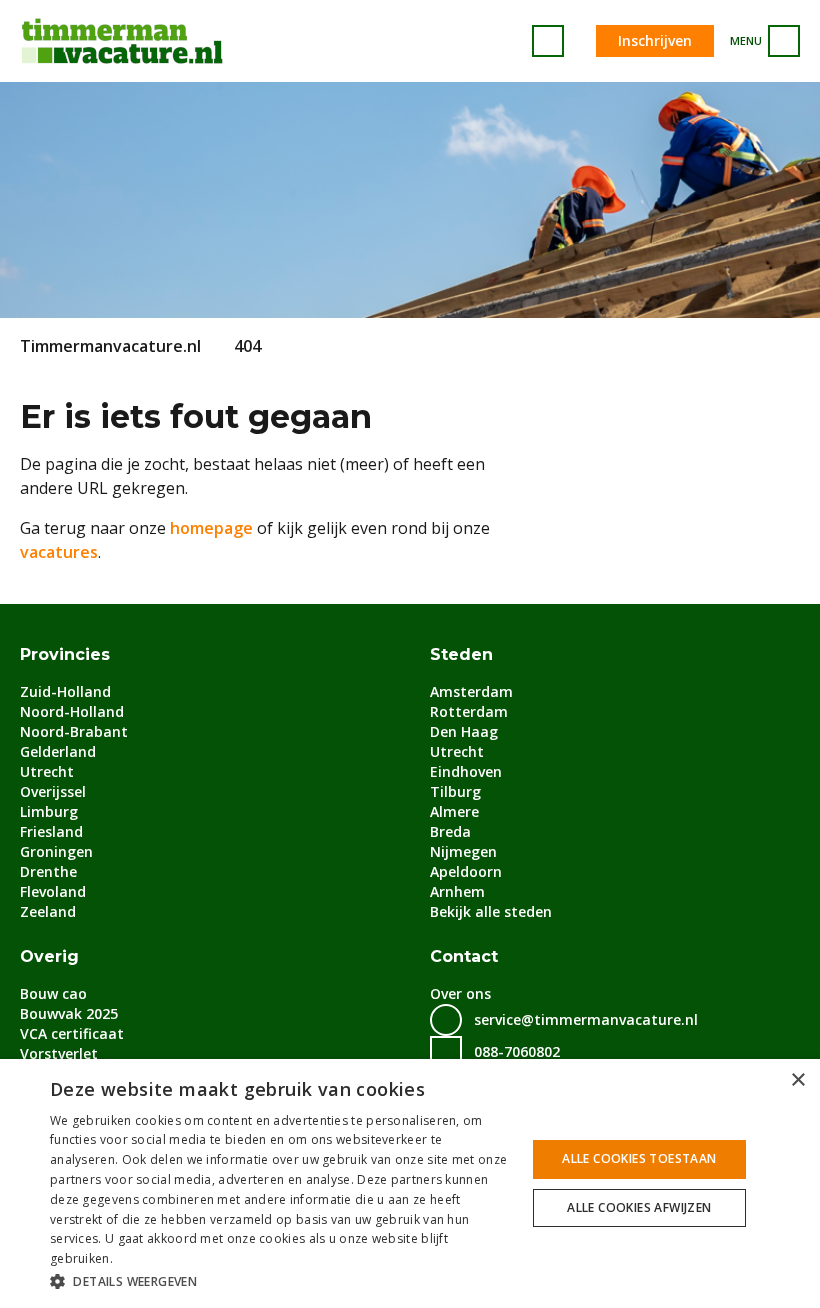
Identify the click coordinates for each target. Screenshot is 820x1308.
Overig (49, 956)
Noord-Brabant (74, 731)
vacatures (59, 552)
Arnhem (457, 891)
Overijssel (53, 791)
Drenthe (48, 871)
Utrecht (47, 771)
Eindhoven (466, 771)
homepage (211, 528)
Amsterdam (471, 691)
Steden (461, 654)
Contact (464, 956)
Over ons (460, 993)
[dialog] (410, 1183)
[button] (281, 1281)
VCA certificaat (72, 1033)
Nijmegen (463, 851)
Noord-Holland (72, 711)
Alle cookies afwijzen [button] (639, 1207)
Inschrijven (655, 40)
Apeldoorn (466, 871)
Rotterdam (469, 711)
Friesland (51, 831)
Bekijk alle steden (491, 911)
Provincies (65, 654)
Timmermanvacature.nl (110, 346)
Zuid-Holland (65, 691)
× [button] (797, 1080)
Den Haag (464, 731)
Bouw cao (53, 993)
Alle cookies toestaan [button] (639, 1158)
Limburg (49, 811)
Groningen (56, 851)
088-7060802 (517, 1051)
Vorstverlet (59, 1053)
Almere (454, 811)
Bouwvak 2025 (69, 1013)
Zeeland (48, 911)
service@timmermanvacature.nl (586, 1019)
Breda (450, 831)
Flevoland (53, 891)
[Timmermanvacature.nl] (122, 41)
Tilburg (455, 791)
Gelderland (58, 751)
